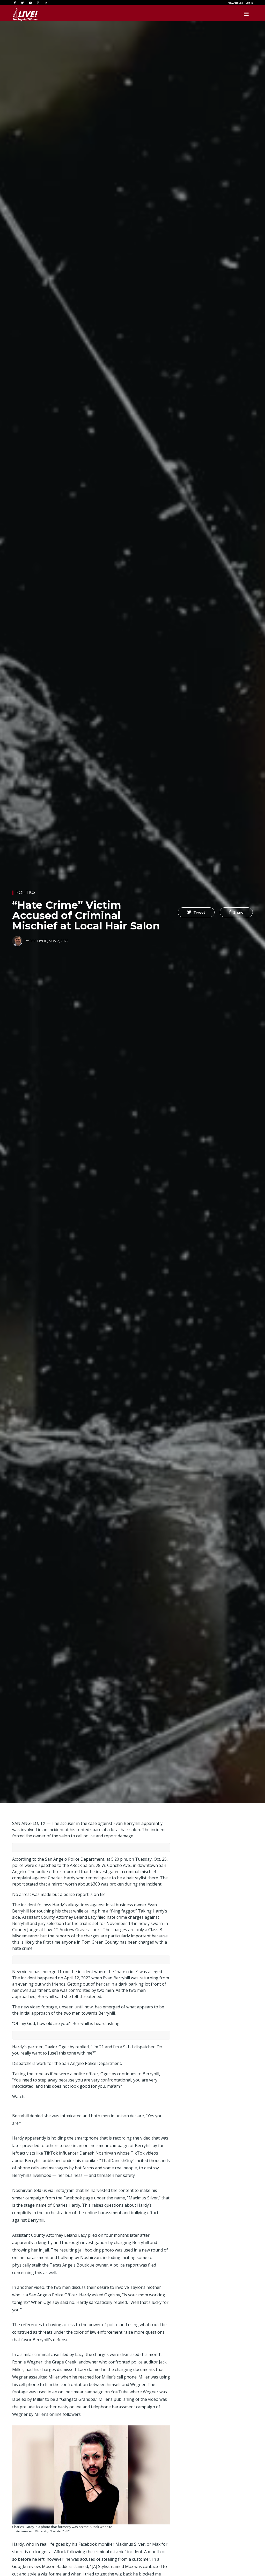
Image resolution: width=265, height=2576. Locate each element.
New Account (235, 3)
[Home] (25, 14)
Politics (25, 892)
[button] (196, 912)
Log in (249, 3)
